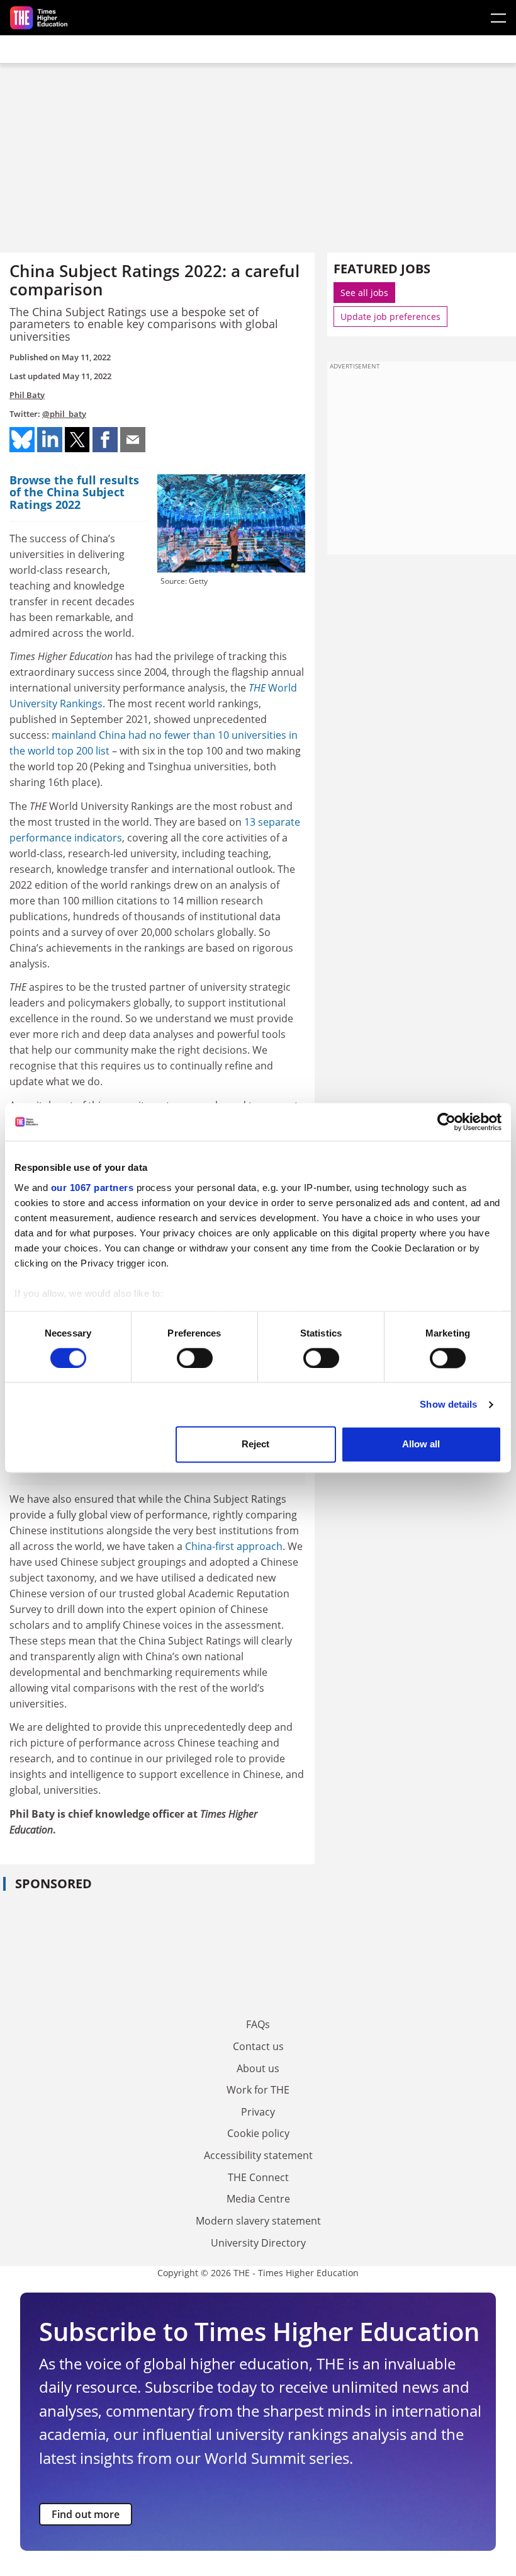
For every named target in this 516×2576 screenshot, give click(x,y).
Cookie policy (258, 2133)
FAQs (258, 2024)
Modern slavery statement (258, 2221)
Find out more (86, 2514)
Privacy (258, 2112)
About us (258, 2068)
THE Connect (258, 2177)
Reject (255, 1445)
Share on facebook (105, 440)
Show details (448, 1404)
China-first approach (234, 1546)
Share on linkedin (50, 440)
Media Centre (258, 2199)
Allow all (421, 1445)
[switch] (195, 1358)
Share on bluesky (22, 440)
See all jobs (364, 293)
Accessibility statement (258, 2155)
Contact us (258, 2046)
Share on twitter (77, 440)
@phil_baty (64, 414)
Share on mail (133, 440)
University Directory (258, 2243)
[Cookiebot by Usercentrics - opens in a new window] (446, 1122)
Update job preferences (390, 316)
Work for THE (258, 2090)
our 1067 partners (93, 1188)
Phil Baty (27, 395)
